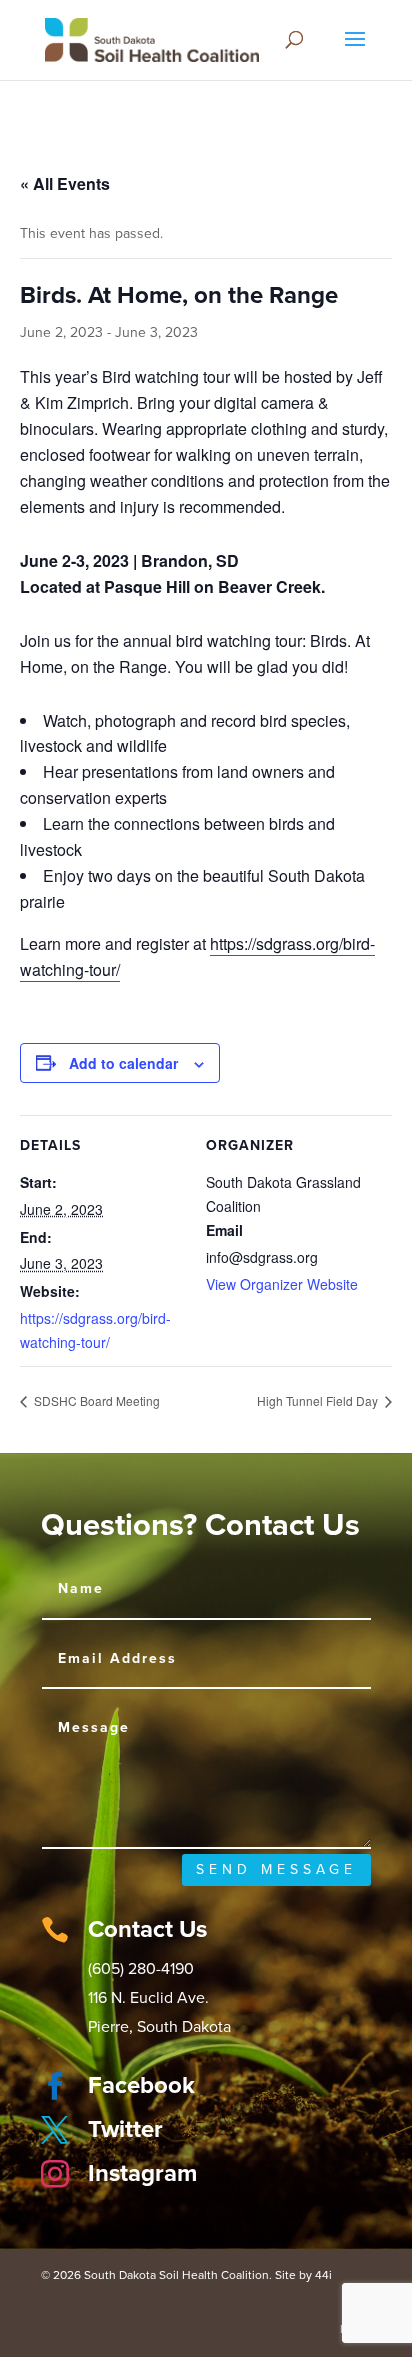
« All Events (65, 183)
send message (276, 1869)
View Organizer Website (282, 1284)
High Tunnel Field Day (319, 1400)
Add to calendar (123, 1063)
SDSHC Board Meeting (95, 1400)
